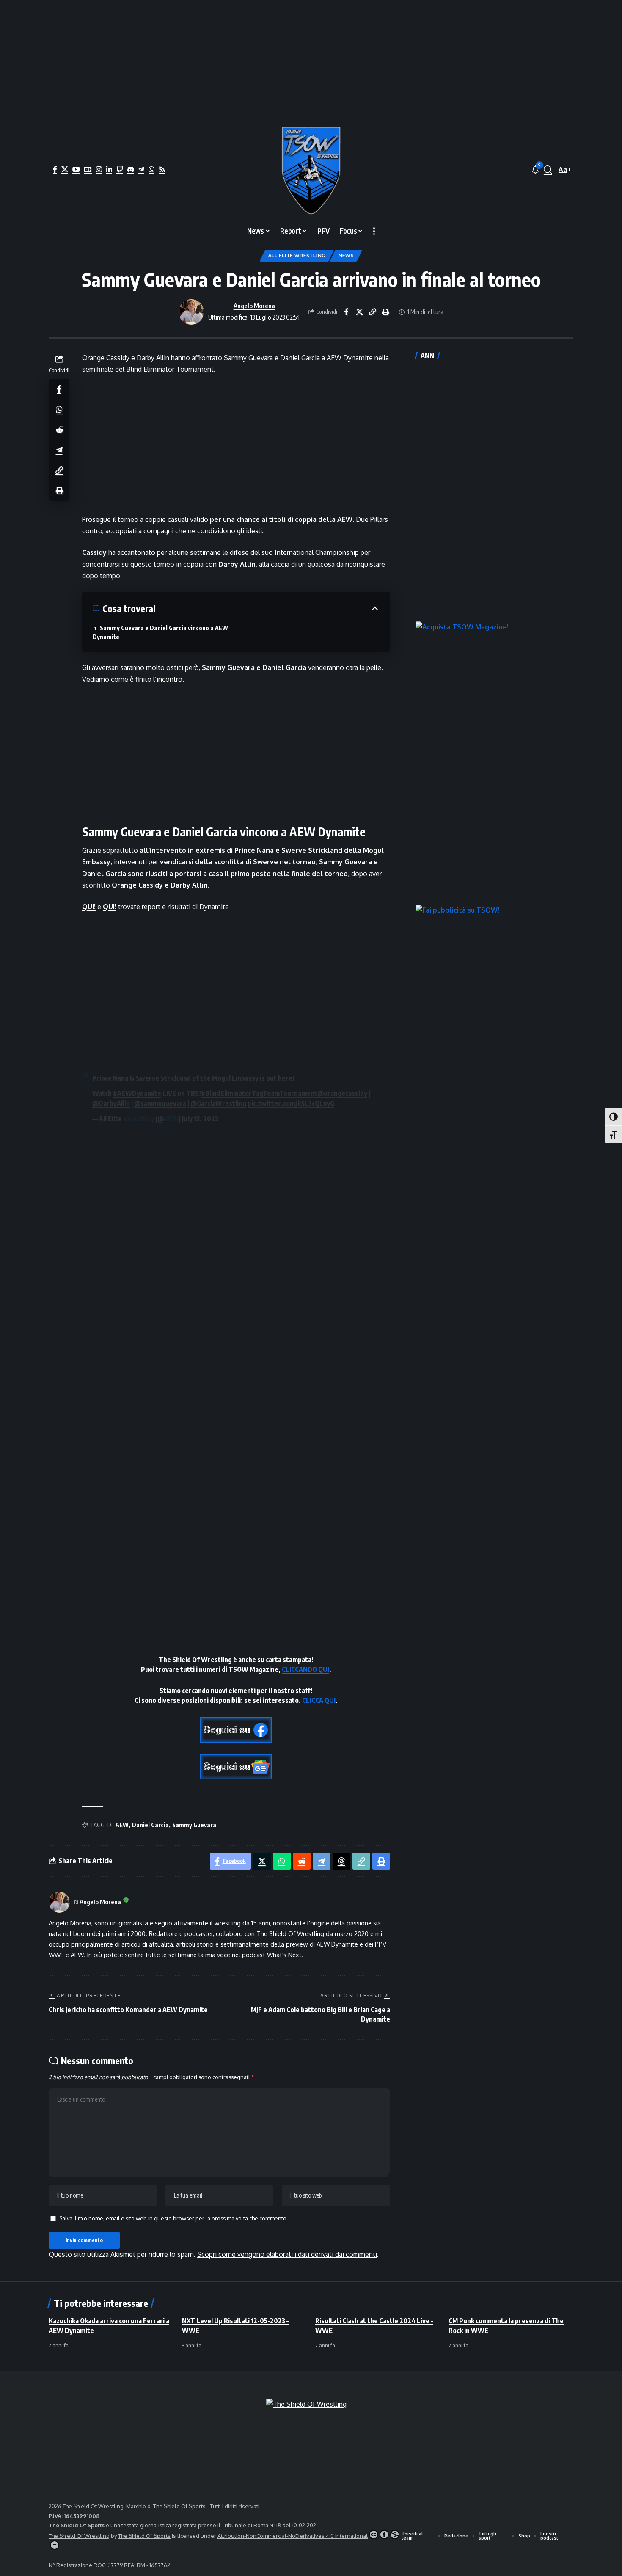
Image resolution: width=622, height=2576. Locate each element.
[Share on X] (359, 312)
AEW (171, 1119)
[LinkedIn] (109, 169)
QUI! (89, 907)
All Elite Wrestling (297, 255)
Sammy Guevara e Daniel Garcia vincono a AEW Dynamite (160, 632)
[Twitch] (120, 169)
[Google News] (88, 169)
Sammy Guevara (194, 1825)
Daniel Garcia (150, 1825)
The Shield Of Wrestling (79, 2536)
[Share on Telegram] (59, 450)
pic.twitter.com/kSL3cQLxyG (291, 1103)
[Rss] (162, 169)
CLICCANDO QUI (305, 1669)
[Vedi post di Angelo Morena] (191, 312)
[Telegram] (141, 169)
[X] (65, 169)
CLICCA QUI (319, 1700)
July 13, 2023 (200, 1119)
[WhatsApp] (151, 169)
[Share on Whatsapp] (59, 409)
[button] (548, 170)
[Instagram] (99, 169)
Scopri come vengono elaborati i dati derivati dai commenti (287, 2254)
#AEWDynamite (137, 1093)
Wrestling (139, 1119)
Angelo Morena (254, 306)
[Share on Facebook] (346, 312)
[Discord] (131, 169)
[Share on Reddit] (59, 429)
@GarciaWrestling (218, 1103)
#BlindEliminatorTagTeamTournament (259, 1093)
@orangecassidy (342, 1093)
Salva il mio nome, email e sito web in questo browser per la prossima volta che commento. (173, 2218)
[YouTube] (76, 169)
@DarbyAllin (111, 1103)
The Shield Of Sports (180, 2506)
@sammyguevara (160, 1103)
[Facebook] (55, 169)
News (346, 255)
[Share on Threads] (341, 1861)
